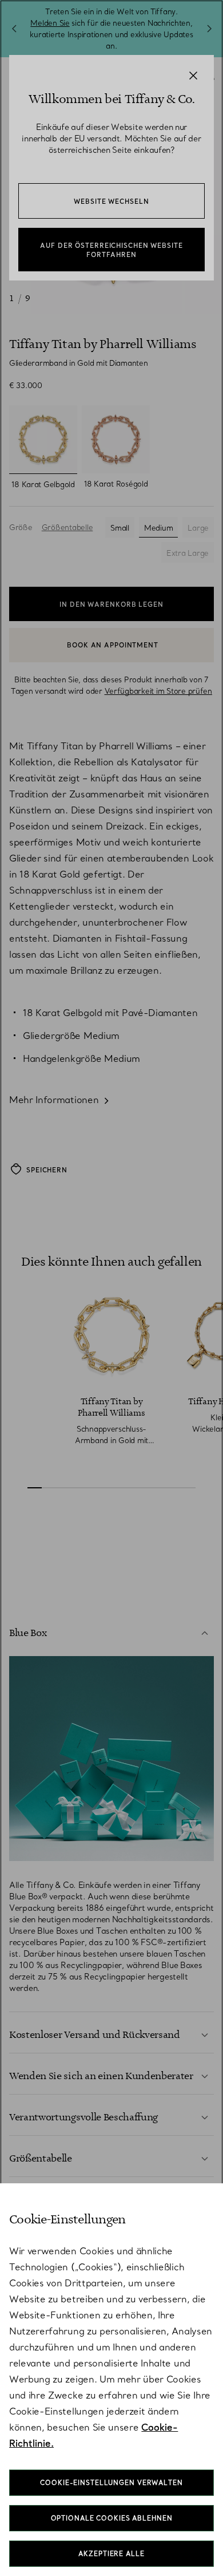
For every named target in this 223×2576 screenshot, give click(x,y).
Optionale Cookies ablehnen (112, 2518)
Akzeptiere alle (111, 2554)
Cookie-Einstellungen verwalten (111, 2483)
